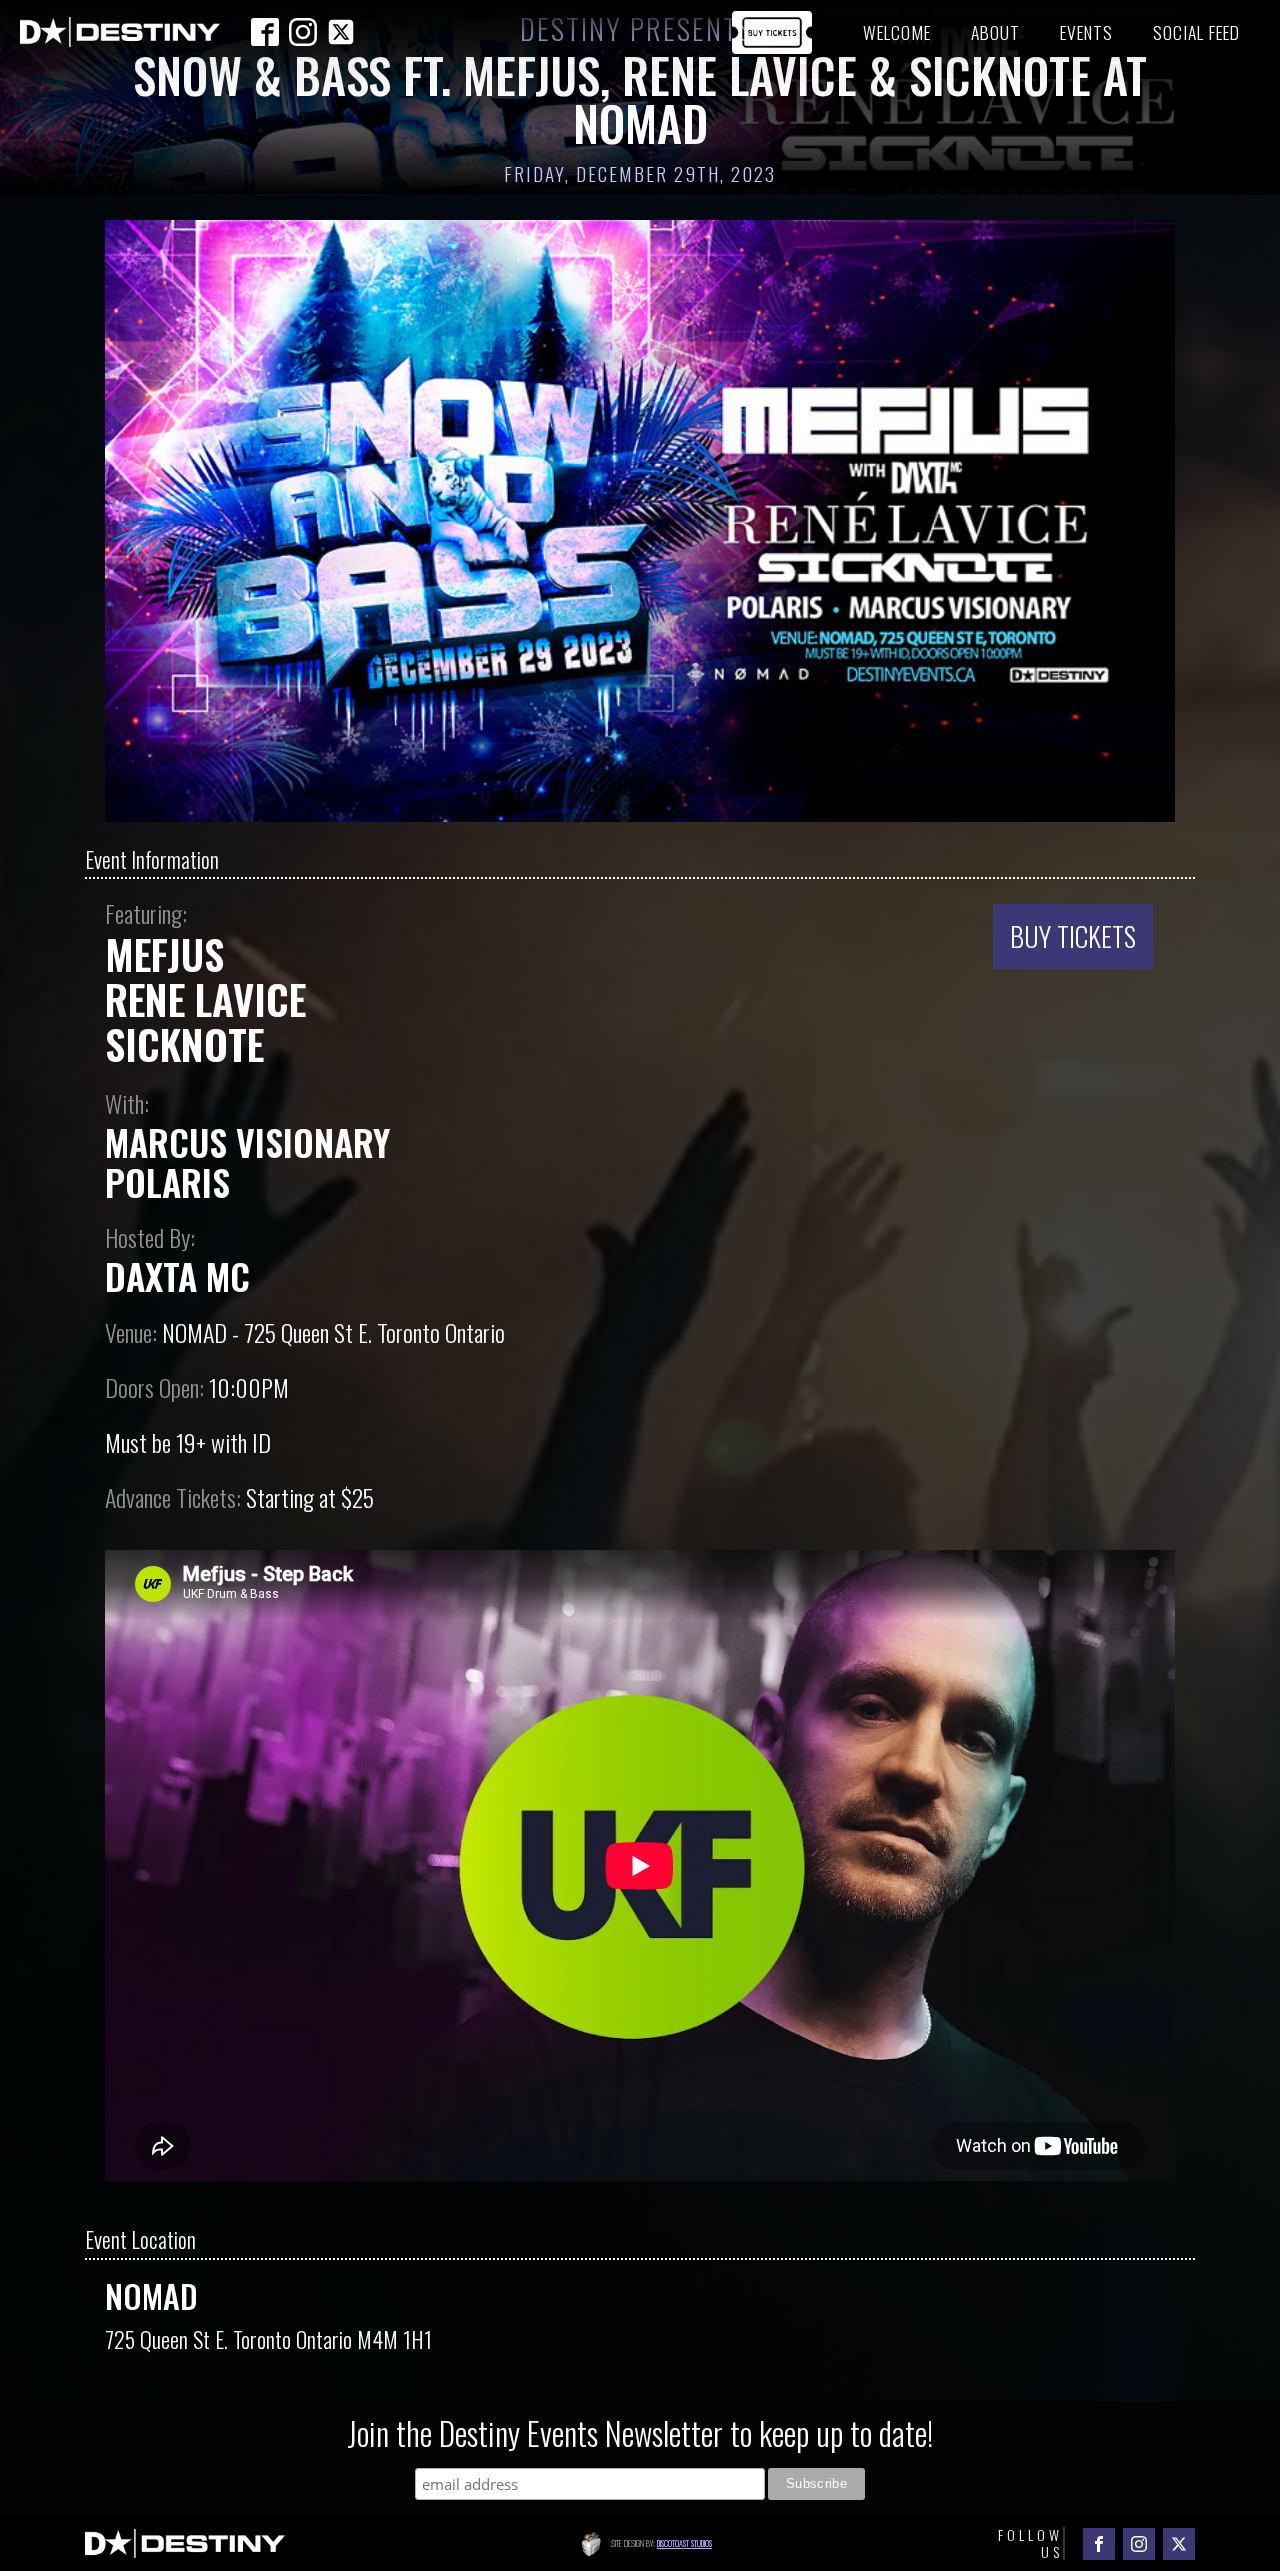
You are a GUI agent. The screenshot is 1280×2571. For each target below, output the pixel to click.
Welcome (897, 32)
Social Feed (1196, 32)
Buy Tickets (1073, 936)
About (995, 32)
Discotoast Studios (684, 2543)
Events (1086, 32)
